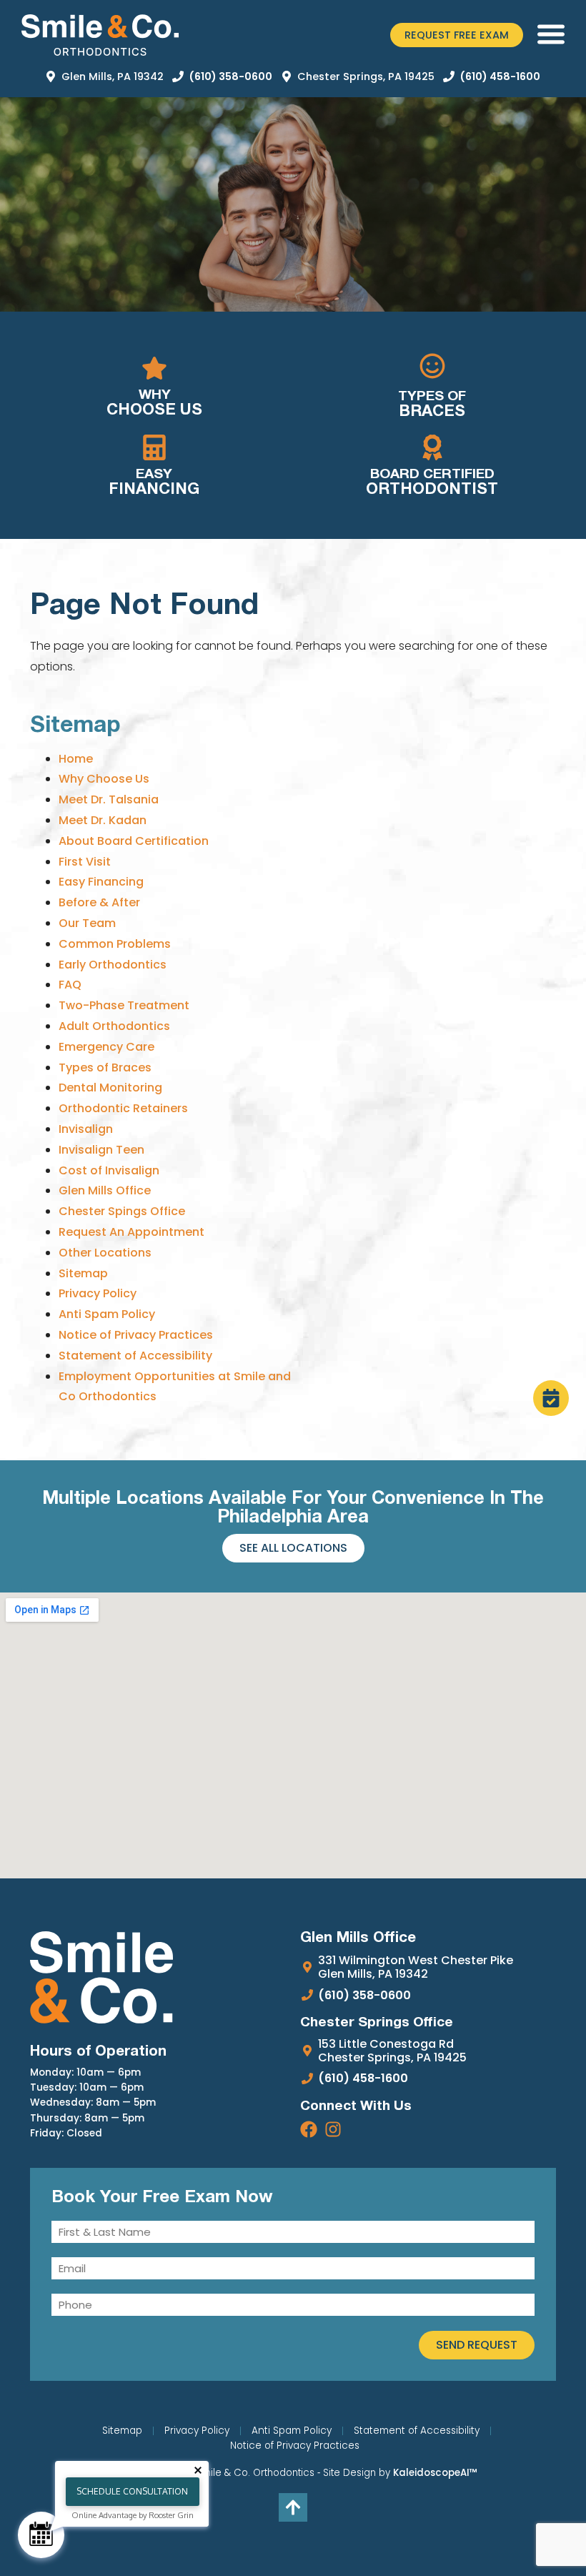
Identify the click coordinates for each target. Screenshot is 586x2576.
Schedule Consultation (132, 2491)
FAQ (70, 985)
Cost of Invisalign (109, 1170)
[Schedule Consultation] (41, 2535)
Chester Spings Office (122, 1211)
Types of (432, 405)
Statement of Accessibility (135, 1356)
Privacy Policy (98, 1293)
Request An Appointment (131, 1232)
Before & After (99, 902)
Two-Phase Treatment (124, 1005)
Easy (154, 482)
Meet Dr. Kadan (103, 820)
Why (154, 403)
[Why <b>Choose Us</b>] (154, 368)
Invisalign (86, 1129)
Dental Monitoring (110, 1088)
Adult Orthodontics (114, 1026)
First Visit (85, 862)
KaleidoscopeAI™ (435, 2473)
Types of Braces (105, 1067)
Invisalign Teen (101, 1150)
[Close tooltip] (198, 2470)
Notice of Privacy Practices (136, 1335)
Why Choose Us (104, 779)
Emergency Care (106, 1047)
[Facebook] (309, 2129)
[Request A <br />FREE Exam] (551, 1398)
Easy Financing (101, 882)
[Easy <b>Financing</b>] (154, 447)
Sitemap (83, 1273)
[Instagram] (333, 2129)
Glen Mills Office (105, 1190)
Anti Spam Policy (107, 1314)
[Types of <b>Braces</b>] (432, 366)
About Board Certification (134, 841)
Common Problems (115, 944)
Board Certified (432, 482)
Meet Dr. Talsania (109, 799)
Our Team (87, 923)
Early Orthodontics (113, 965)
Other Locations (105, 1253)
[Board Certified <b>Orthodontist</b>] (432, 447)
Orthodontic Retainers (123, 1108)
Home (76, 759)
